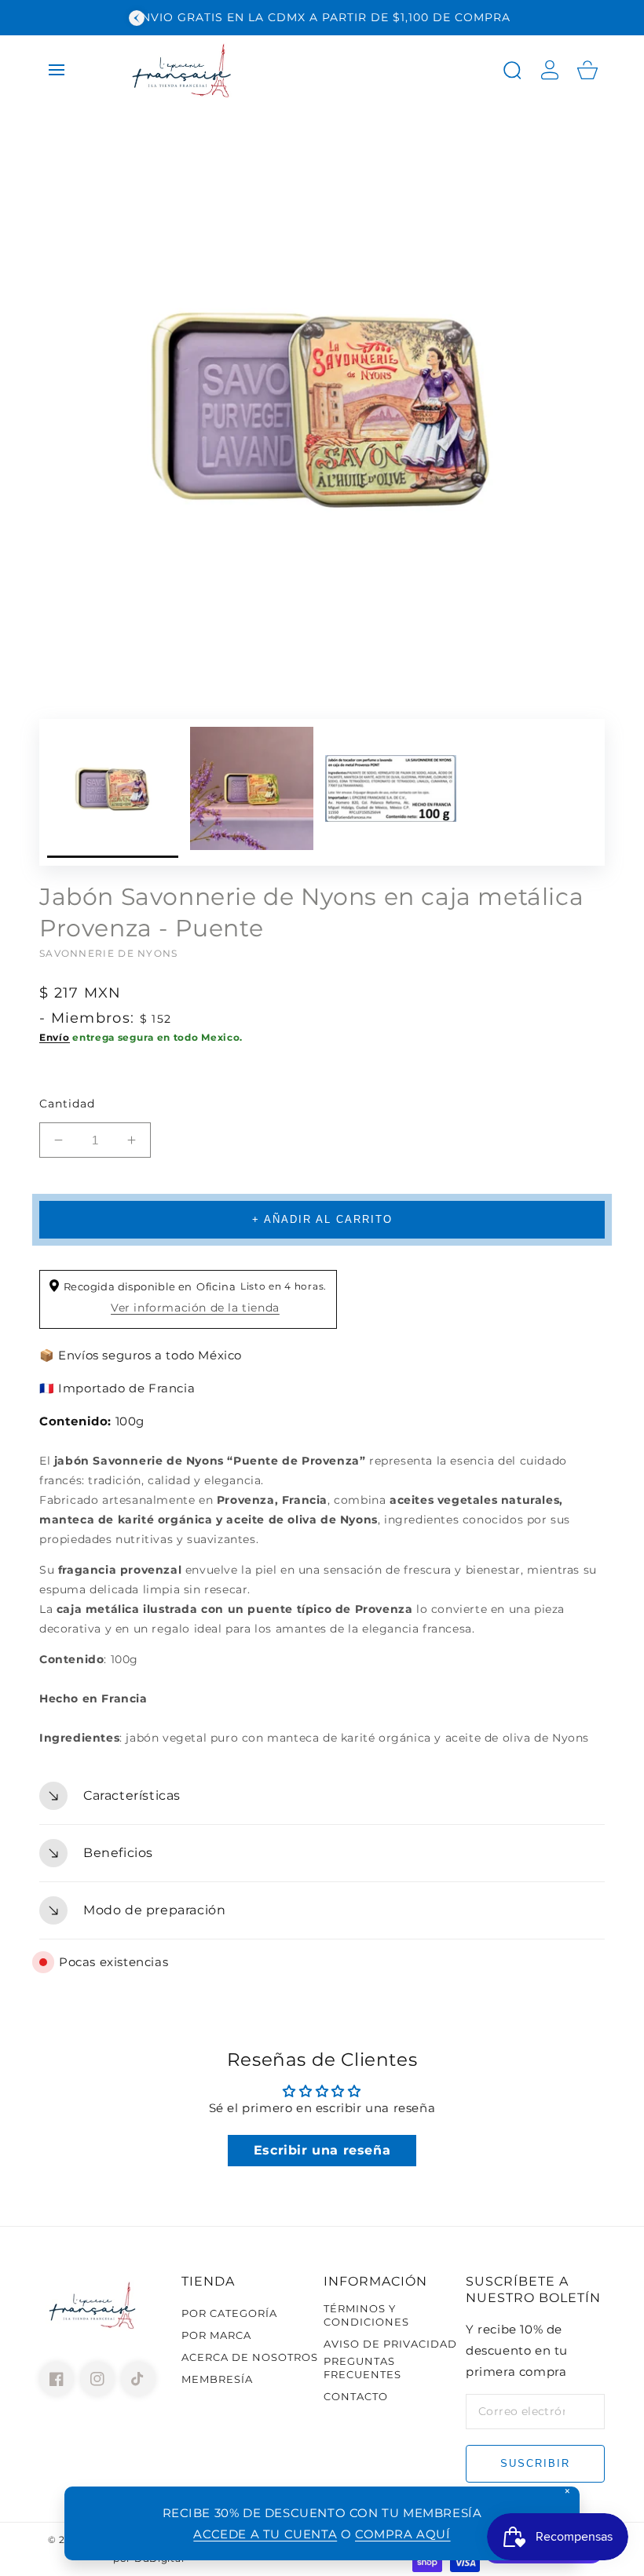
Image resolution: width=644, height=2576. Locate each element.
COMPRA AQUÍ (403, 2534)
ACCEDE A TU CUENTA (265, 2534)
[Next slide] (507, 18)
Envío (55, 1037)
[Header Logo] (305, 70)
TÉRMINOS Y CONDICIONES (366, 2315)
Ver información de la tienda (195, 1308)
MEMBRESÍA (217, 2379)
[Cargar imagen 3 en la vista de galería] (391, 792)
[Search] (512, 70)
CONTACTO (356, 2396)
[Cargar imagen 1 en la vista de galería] (113, 792)
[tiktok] (138, 2379)
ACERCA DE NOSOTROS (250, 2357)
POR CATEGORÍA (229, 2313)
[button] (57, 70)
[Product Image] (322, 407)
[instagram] (97, 2379)
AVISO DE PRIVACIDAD (390, 2344)
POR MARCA (216, 2335)
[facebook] (57, 2379)
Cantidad (67, 1104)
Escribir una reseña (322, 2150)
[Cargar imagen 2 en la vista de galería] (252, 792)
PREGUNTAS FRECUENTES (362, 2368)
